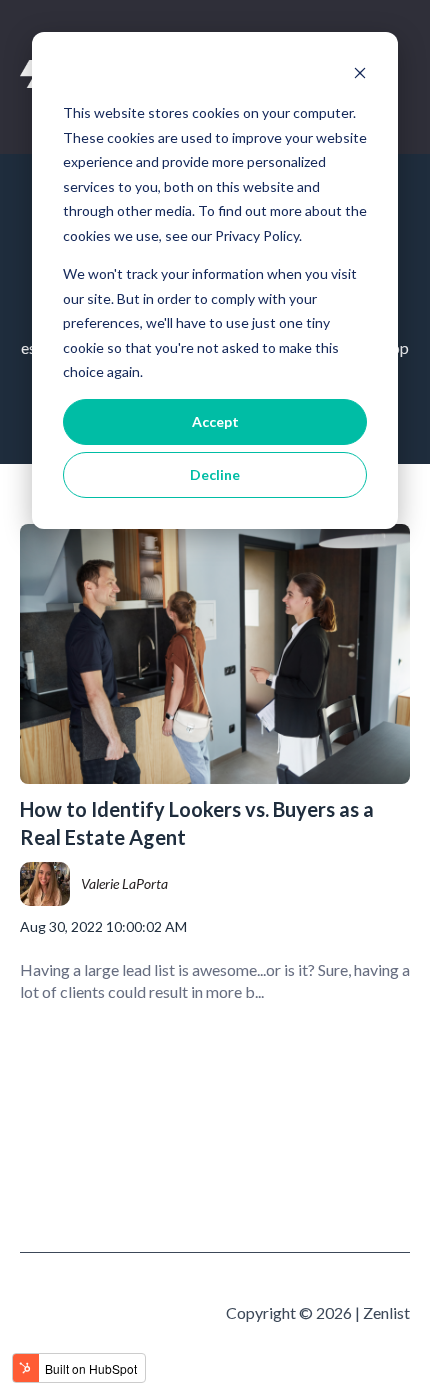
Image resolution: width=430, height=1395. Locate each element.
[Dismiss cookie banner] (360, 75)
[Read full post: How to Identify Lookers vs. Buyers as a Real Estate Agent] (215, 654)
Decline (215, 474)
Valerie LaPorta (124, 883)
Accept (215, 421)
